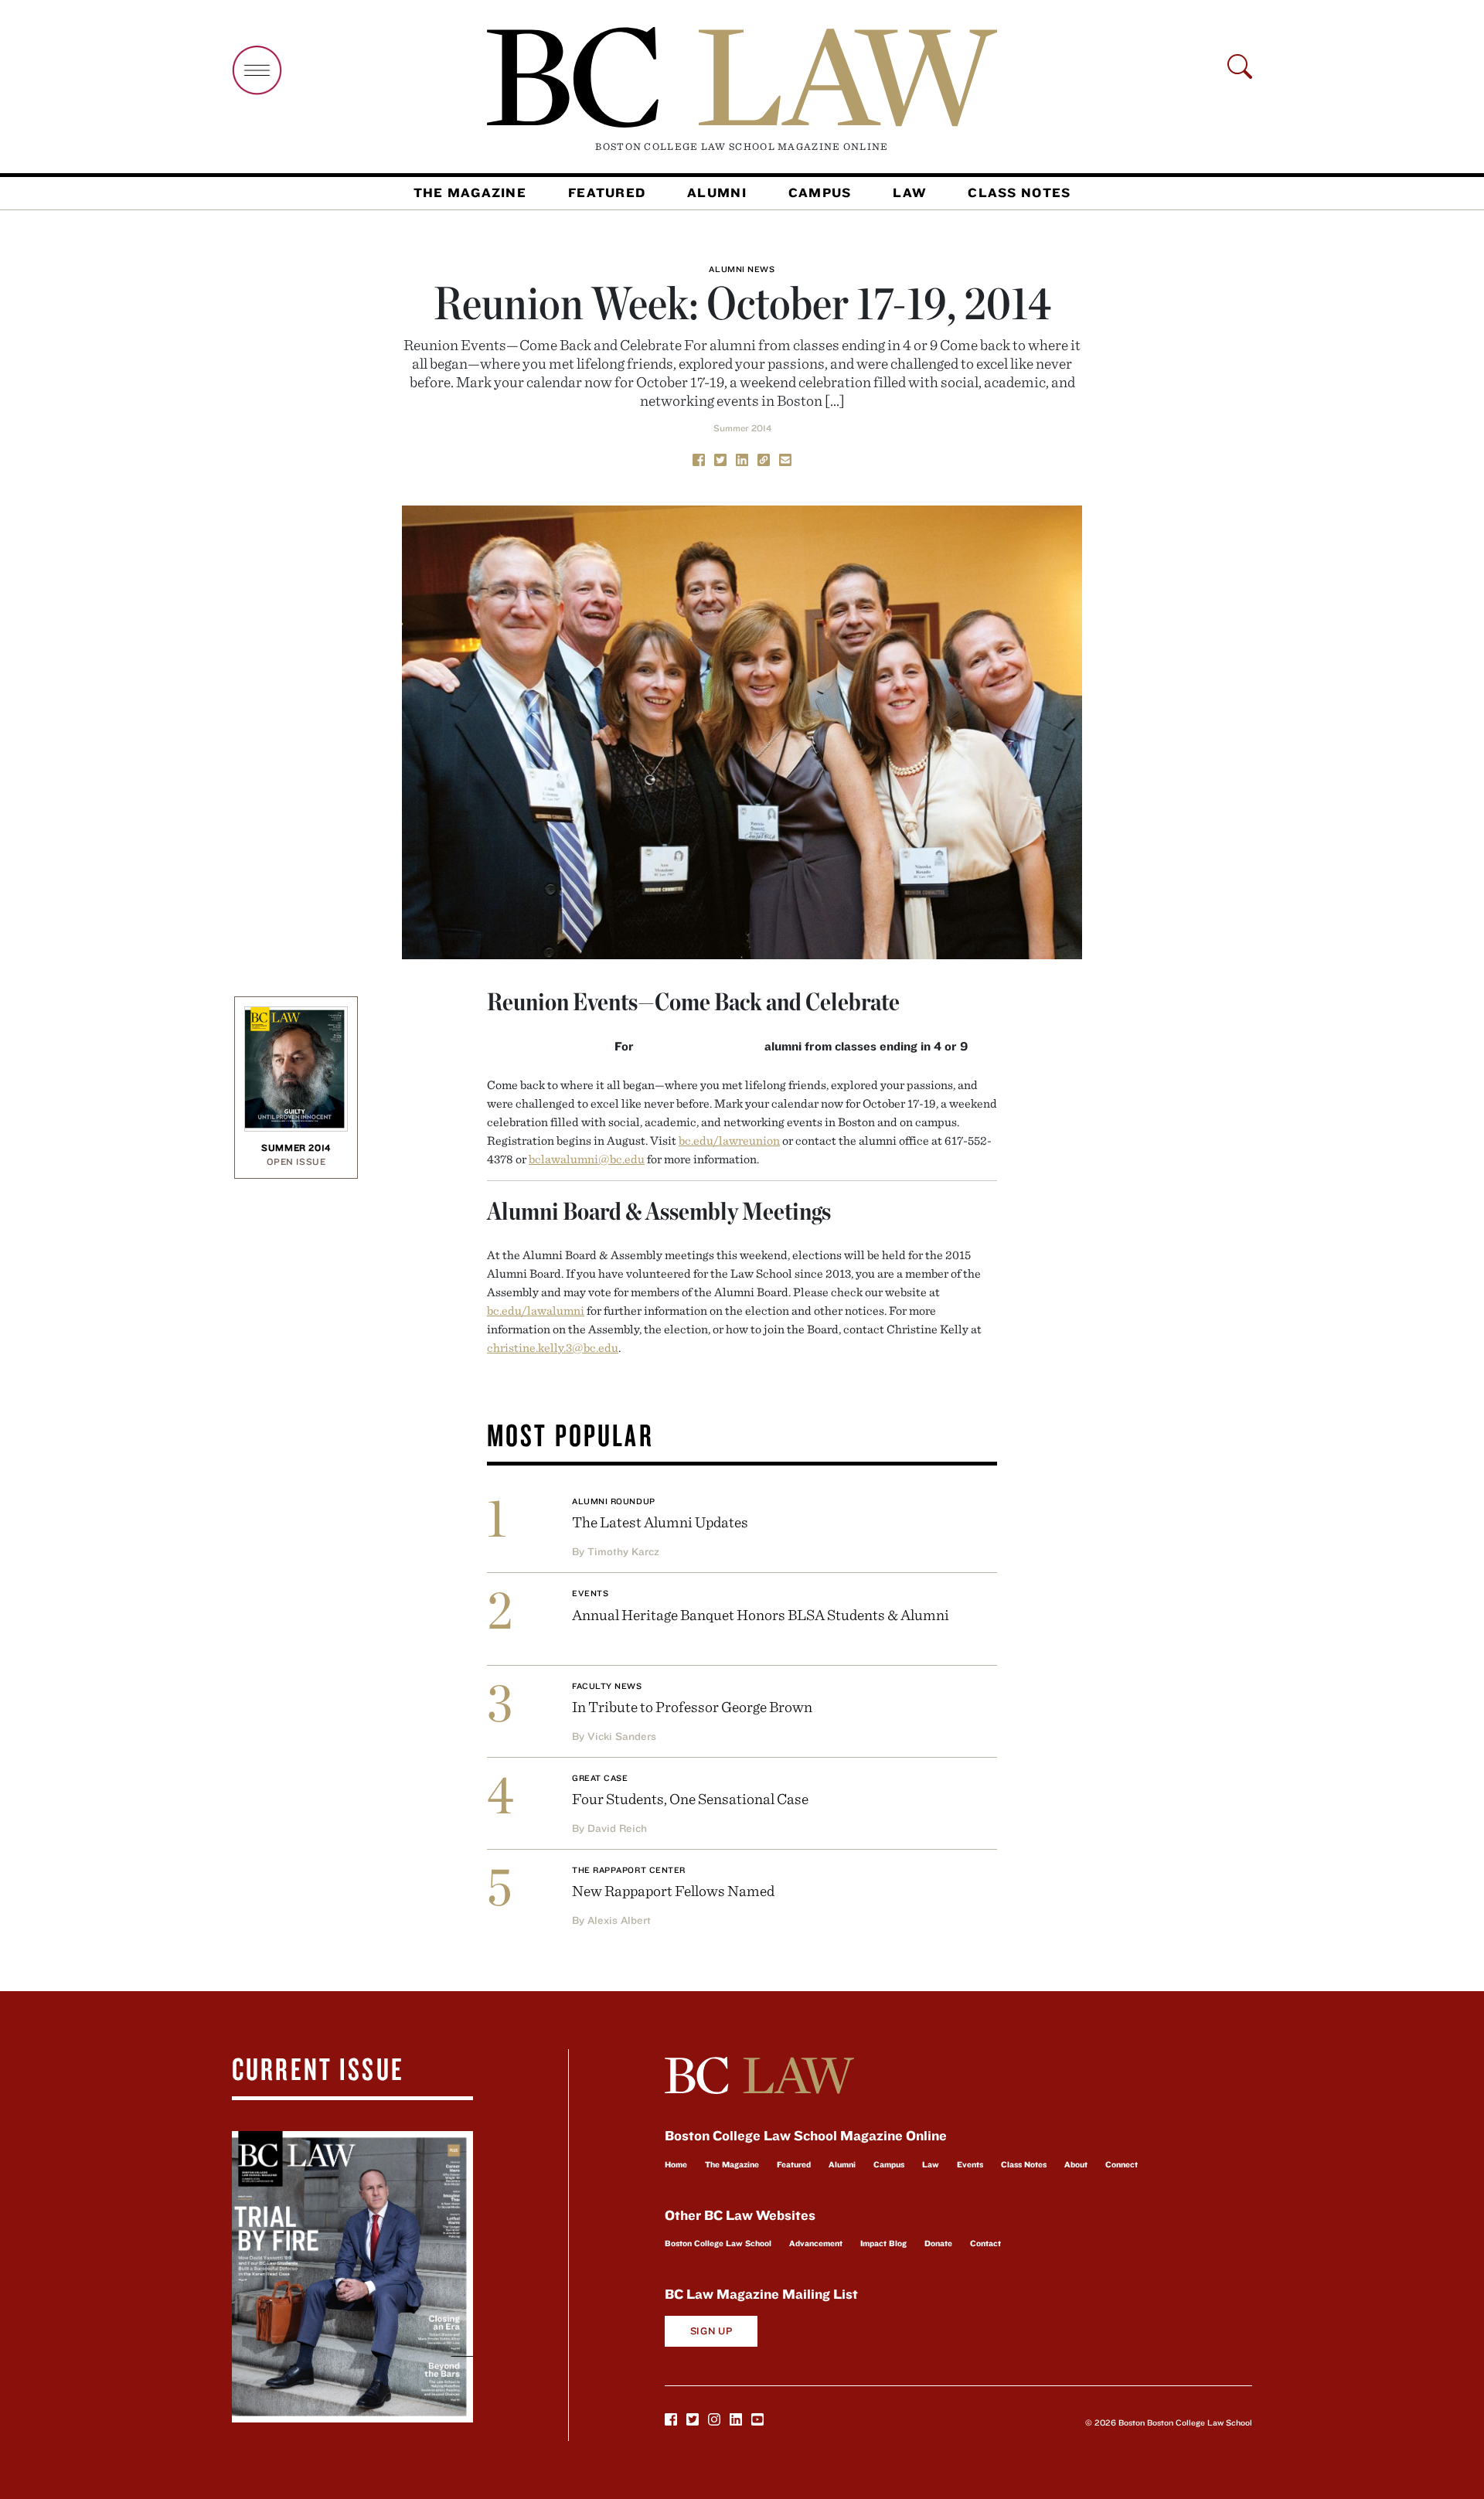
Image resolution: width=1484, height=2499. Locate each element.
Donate (938, 2243)
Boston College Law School (718, 2243)
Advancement (816, 2243)
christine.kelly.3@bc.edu (553, 1347)
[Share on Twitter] (720, 458)
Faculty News (607, 1686)
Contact (985, 2243)
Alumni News (742, 269)
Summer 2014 (742, 428)
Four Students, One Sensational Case (690, 1798)
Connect (1122, 2164)
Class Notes (1019, 192)
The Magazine (470, 192)
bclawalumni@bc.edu (587, 1159)
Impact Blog (883, 2243)
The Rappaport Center (629, 1870)
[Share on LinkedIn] (742, 458)
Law (909, 192)
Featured (607, 192)
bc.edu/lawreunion (729, 1140)
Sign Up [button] (711, 2331)
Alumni (717, 192)
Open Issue (296, 1161)
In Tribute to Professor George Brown (692, 1706)
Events (590, 1593)
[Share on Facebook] (699, 458)
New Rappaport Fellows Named (673, 1890)
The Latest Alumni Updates (660, 1522)
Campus (820, 192)
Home (676, 2164)
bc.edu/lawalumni (536, 1310)
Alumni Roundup (614, 1501)
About (1076, 2164)
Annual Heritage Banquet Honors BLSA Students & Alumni (761, 1614)
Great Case (600, 1778)
